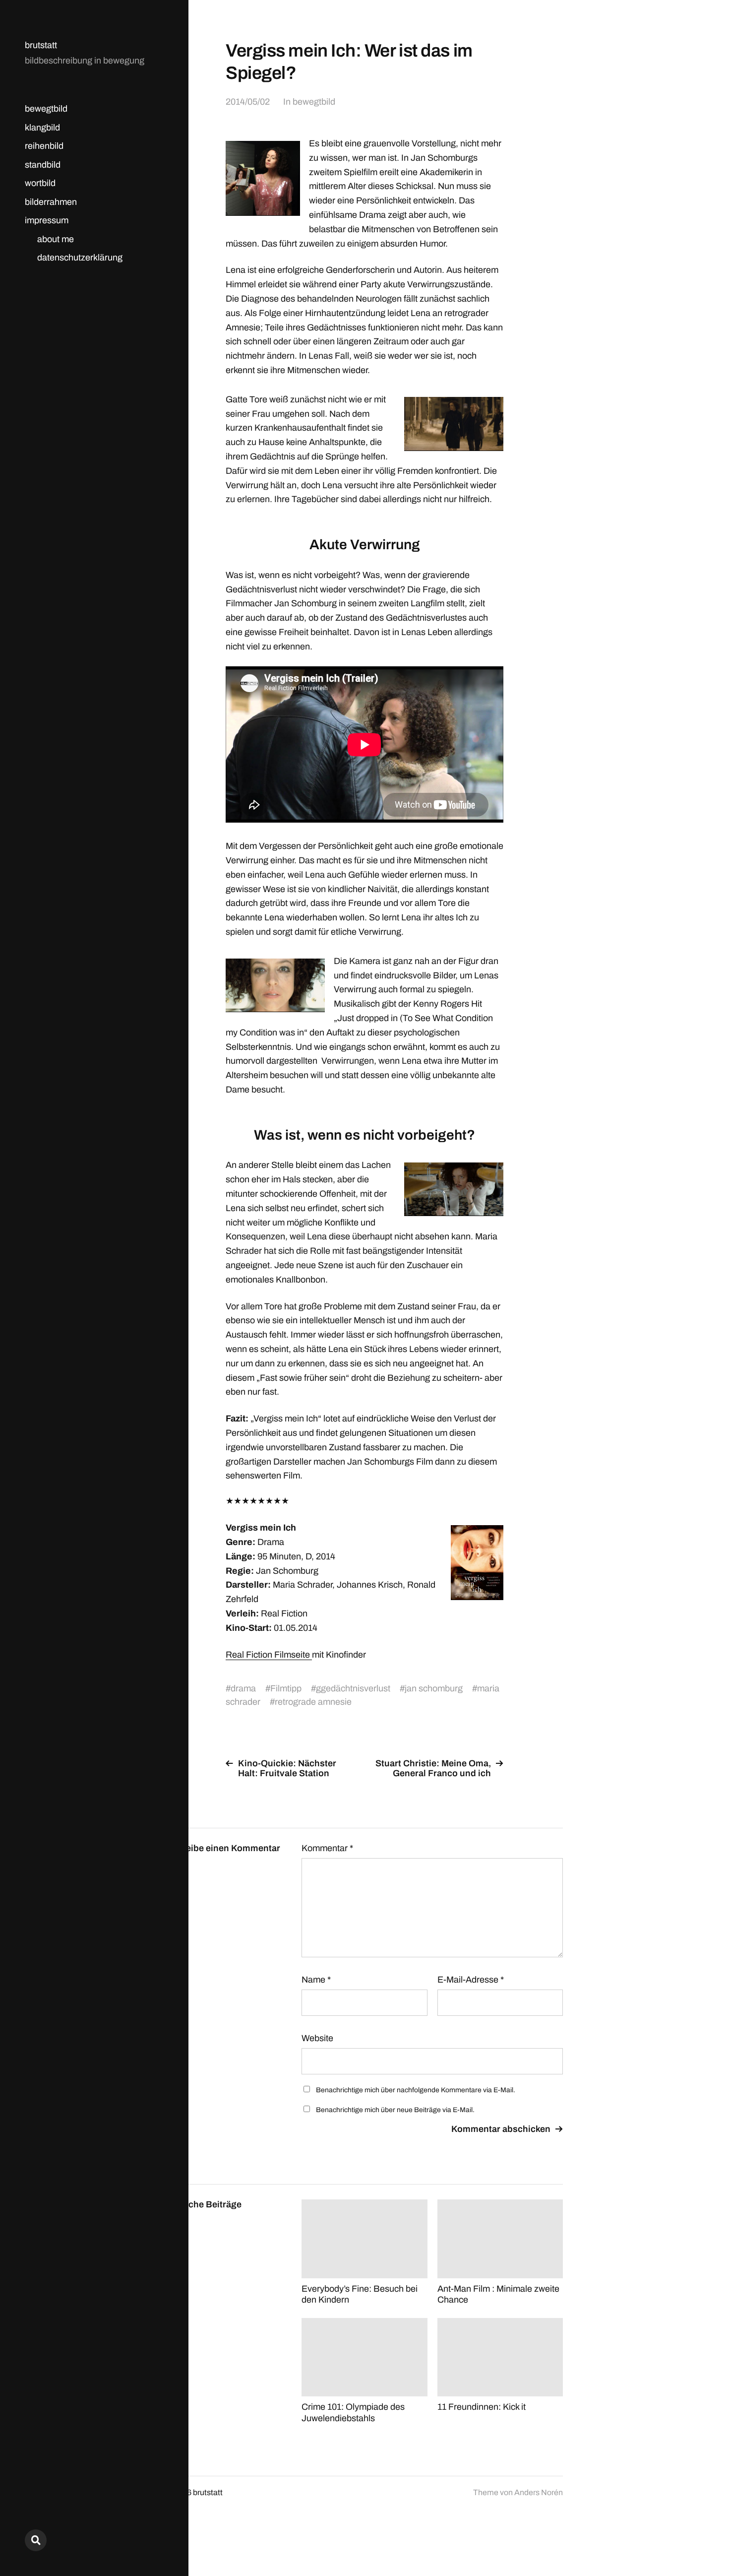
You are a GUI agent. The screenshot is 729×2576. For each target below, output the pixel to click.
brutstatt (41, 45)
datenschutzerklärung (80, 258)
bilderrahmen (51, 202)
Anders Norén (539, 2492)
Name (316, 1980)
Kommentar (327, 1848)
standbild (43, 165)
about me (56, 239)
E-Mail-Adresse (471, 1980)
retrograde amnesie (313, 1702)
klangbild (42, 128)
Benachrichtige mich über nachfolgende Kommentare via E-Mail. (416, 2090)
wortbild (40, 183)
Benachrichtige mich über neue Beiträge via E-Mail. (395, 2110)
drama (243, 1688)
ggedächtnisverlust (353, 1688)
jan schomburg (434, 1688)
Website (317, 2038)
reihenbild (44, 146)
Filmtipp (286, 1688)
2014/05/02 (248, 102)
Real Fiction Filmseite (269, 1655)
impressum (47, 220)
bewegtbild (46, 109)
